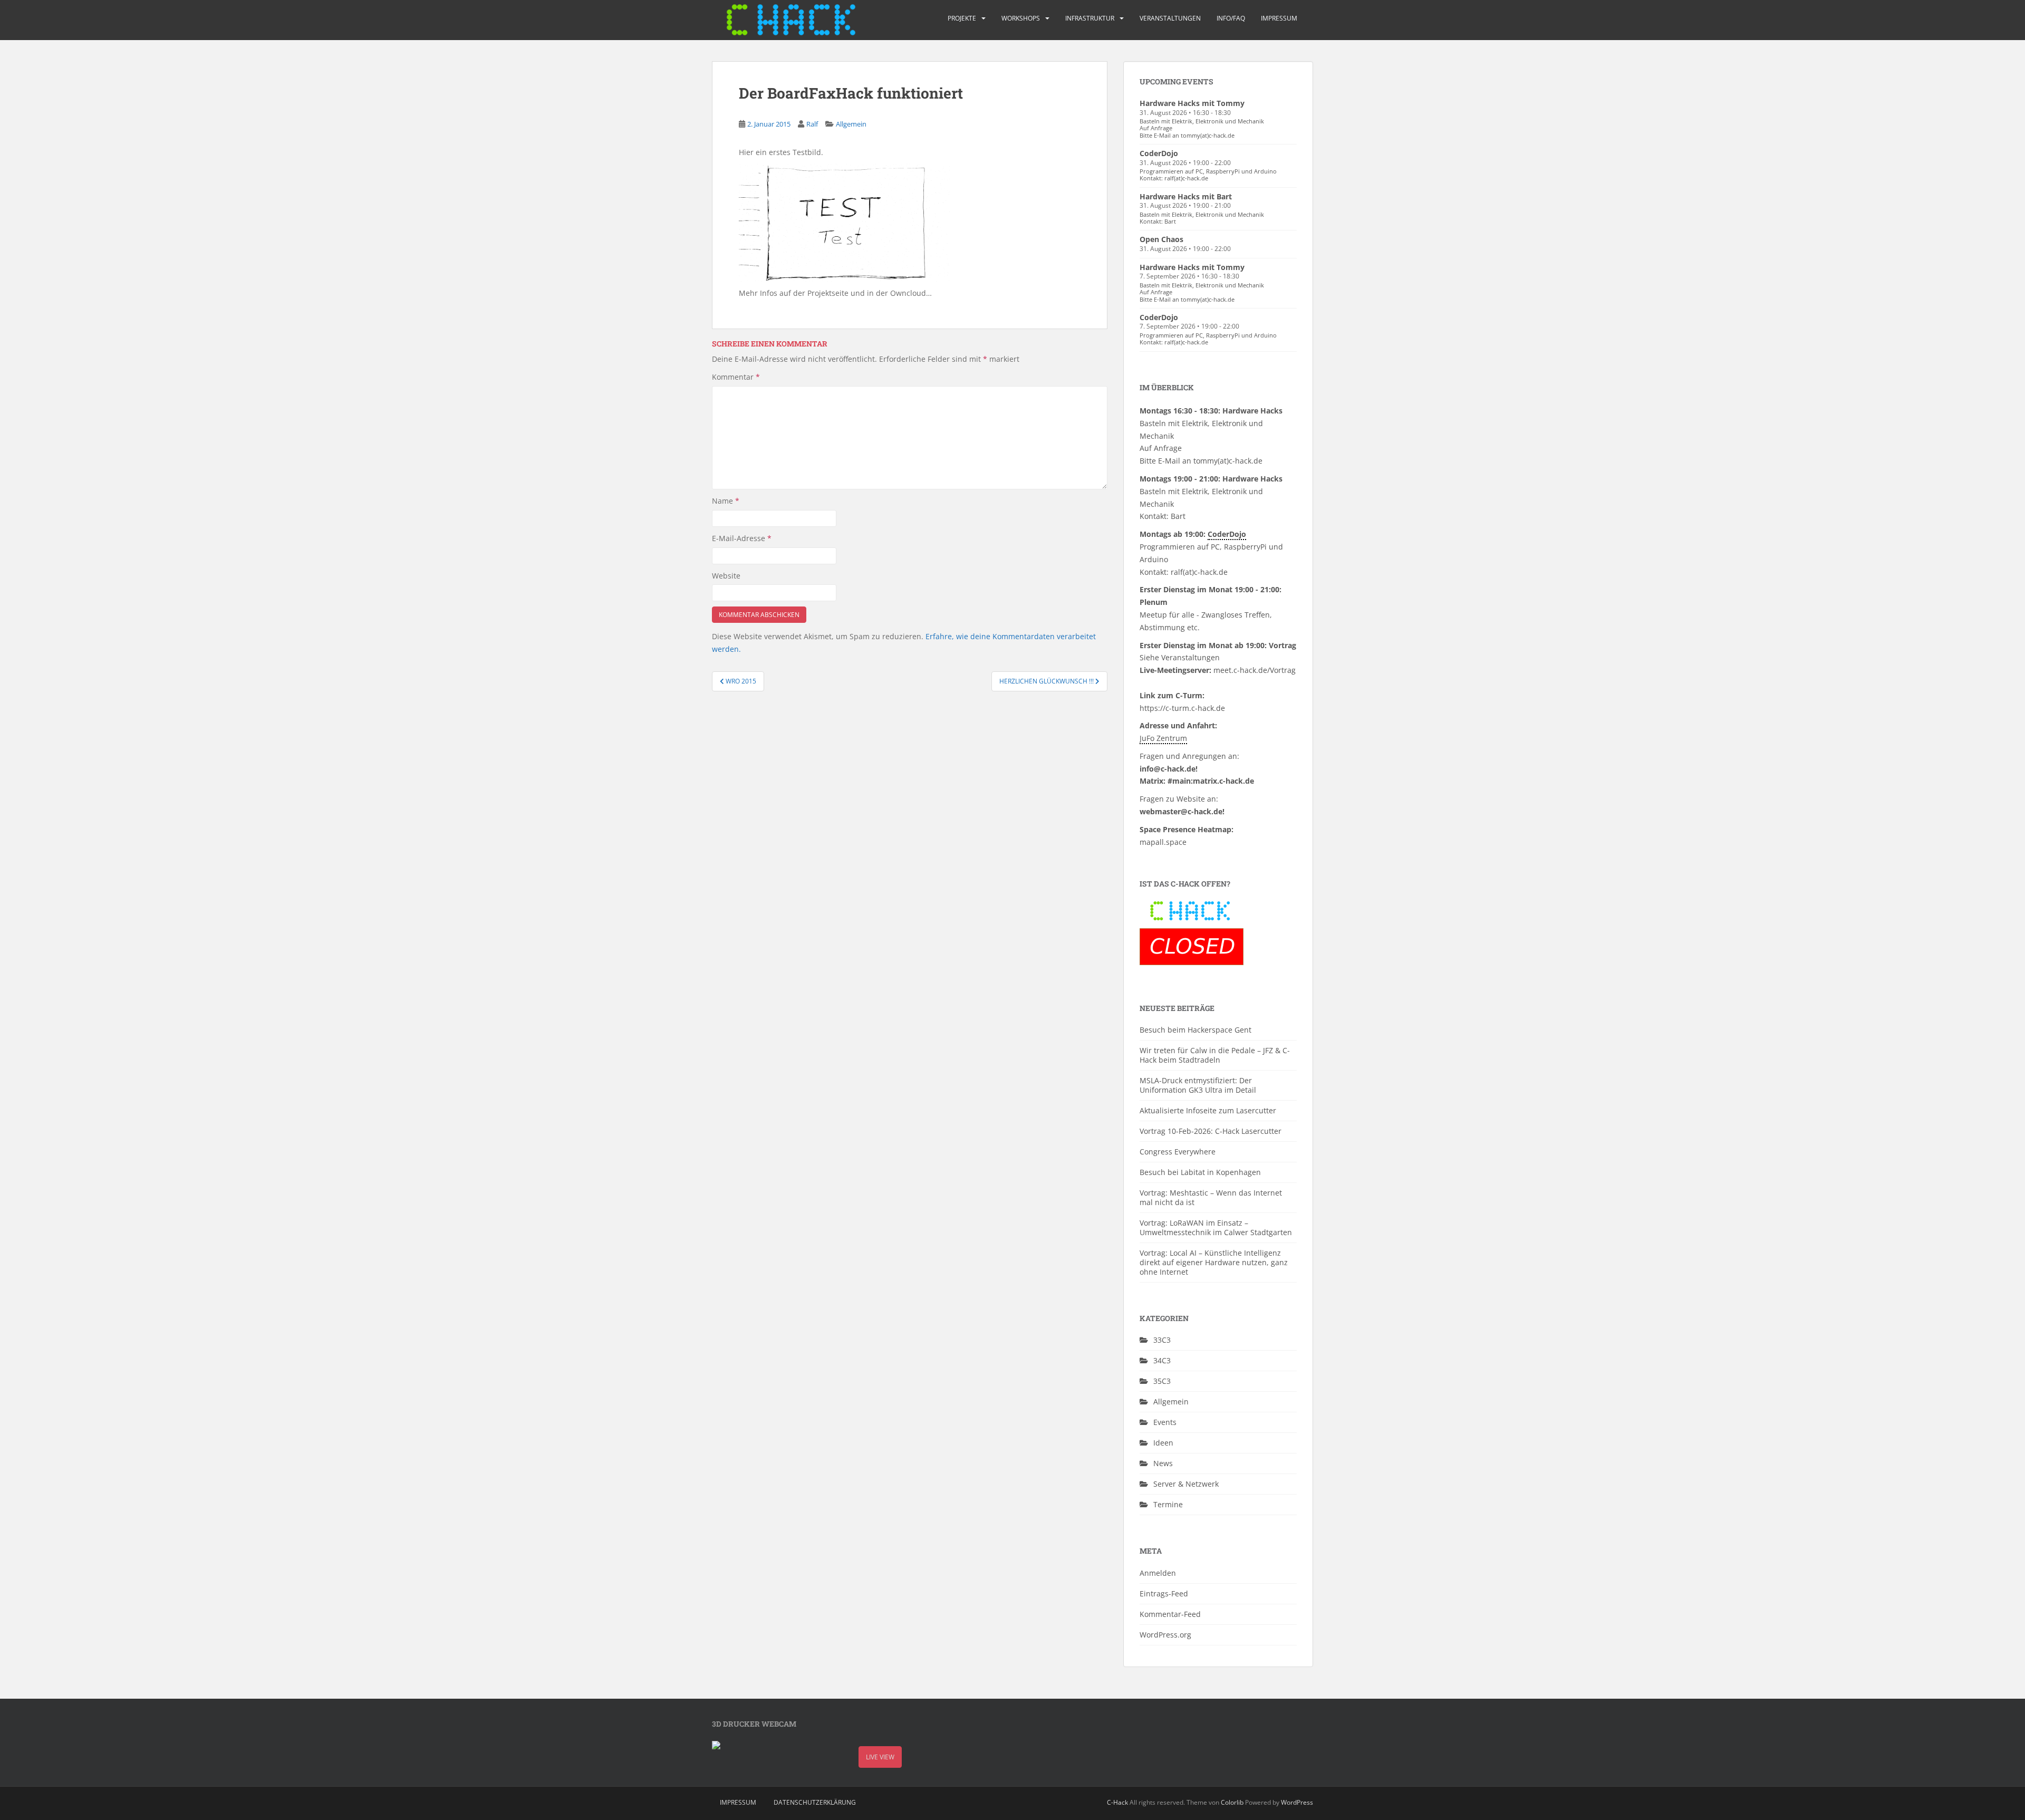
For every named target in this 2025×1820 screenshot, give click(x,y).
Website (726, 576)
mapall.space (1163, 842)
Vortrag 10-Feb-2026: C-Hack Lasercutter (1211, 1131)
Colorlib (1232, 1802)
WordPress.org (1165, 1635)
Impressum (1279, 18)
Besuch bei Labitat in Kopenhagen (1200, 1172)
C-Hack (1117, 1802)
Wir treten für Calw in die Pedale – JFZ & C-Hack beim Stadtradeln (1215, 1055)
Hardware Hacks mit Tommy (1192, 103)
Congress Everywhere (1178, 1152)
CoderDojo (1159, 153)
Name (726, 501)
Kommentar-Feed (1170, 1614)
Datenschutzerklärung (815, 1802)
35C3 (1162, 1381)
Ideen (1163, 1443)
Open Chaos (1161, 239)
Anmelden (1158, 1573)
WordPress (1297, 1802)
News (1163, 1463)
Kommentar (736, 377)
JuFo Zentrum (1163, 738)
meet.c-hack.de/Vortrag (1255, 670)
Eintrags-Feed (1164, 1593)
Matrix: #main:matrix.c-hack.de (1197, 781)
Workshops (1021, 18)
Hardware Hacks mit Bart (1186, 196)
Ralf (812, 124)
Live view (880, 1757)
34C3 (1162, 1360)
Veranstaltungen (1170, 18)
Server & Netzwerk (1186, 1484)
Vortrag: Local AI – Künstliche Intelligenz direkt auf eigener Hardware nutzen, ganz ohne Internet (1214, 1262)
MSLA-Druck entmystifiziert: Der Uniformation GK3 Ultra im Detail (1198, 1085)
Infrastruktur (1090, 18)
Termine (1168, 1504)
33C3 (1162, 1340)
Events (1165, 1422)
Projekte (962, 18)
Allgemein (851, 124)
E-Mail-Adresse (742, 538)
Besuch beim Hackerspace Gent (1195, 1030)
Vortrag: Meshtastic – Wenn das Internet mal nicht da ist (1211, 1197)
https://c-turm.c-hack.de (1182, 708)
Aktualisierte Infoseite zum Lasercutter (1208, 1110)
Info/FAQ (1231, 18)
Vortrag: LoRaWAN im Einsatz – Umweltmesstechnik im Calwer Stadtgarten (1216, 1227)
